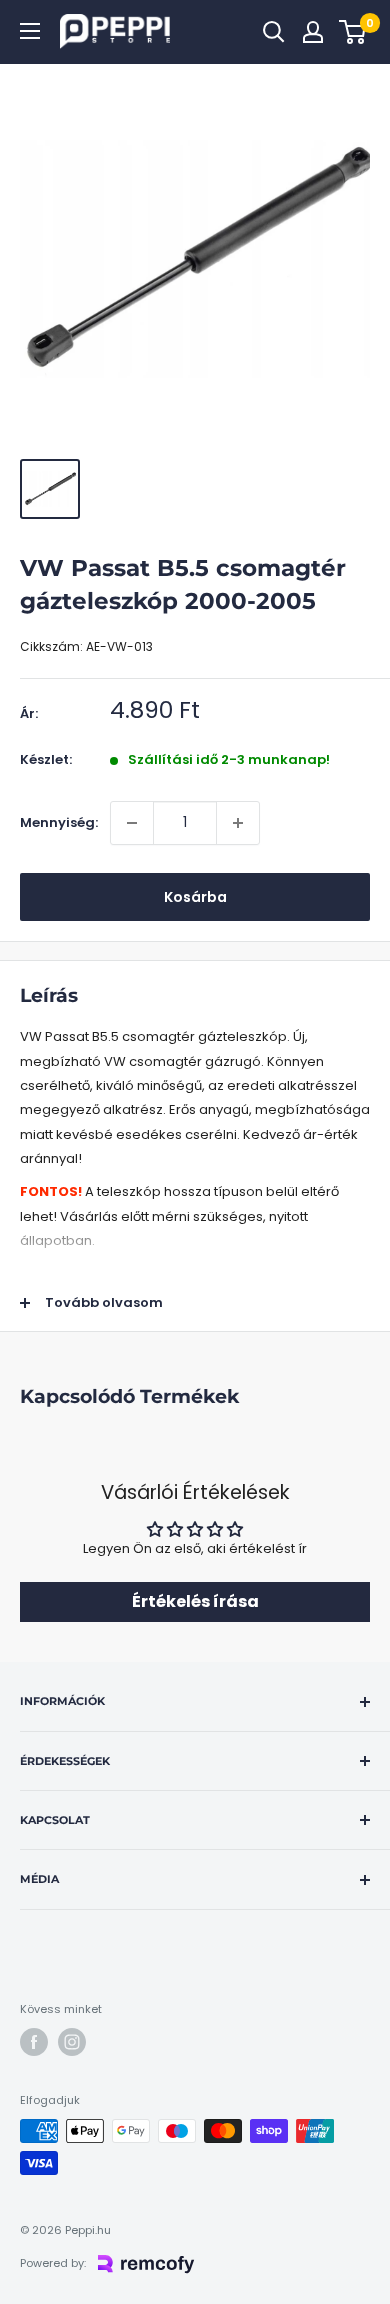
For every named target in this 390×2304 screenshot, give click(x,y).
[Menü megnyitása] (30, 31)
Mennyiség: (59, 822)
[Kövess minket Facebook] (34, 2042)
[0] (353, 32)
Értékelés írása (195, 1601)
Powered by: (53, 2263)
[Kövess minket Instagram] (72, 2042)
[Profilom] (313, 32)
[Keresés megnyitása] (274, 32)
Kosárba (195, 897)
